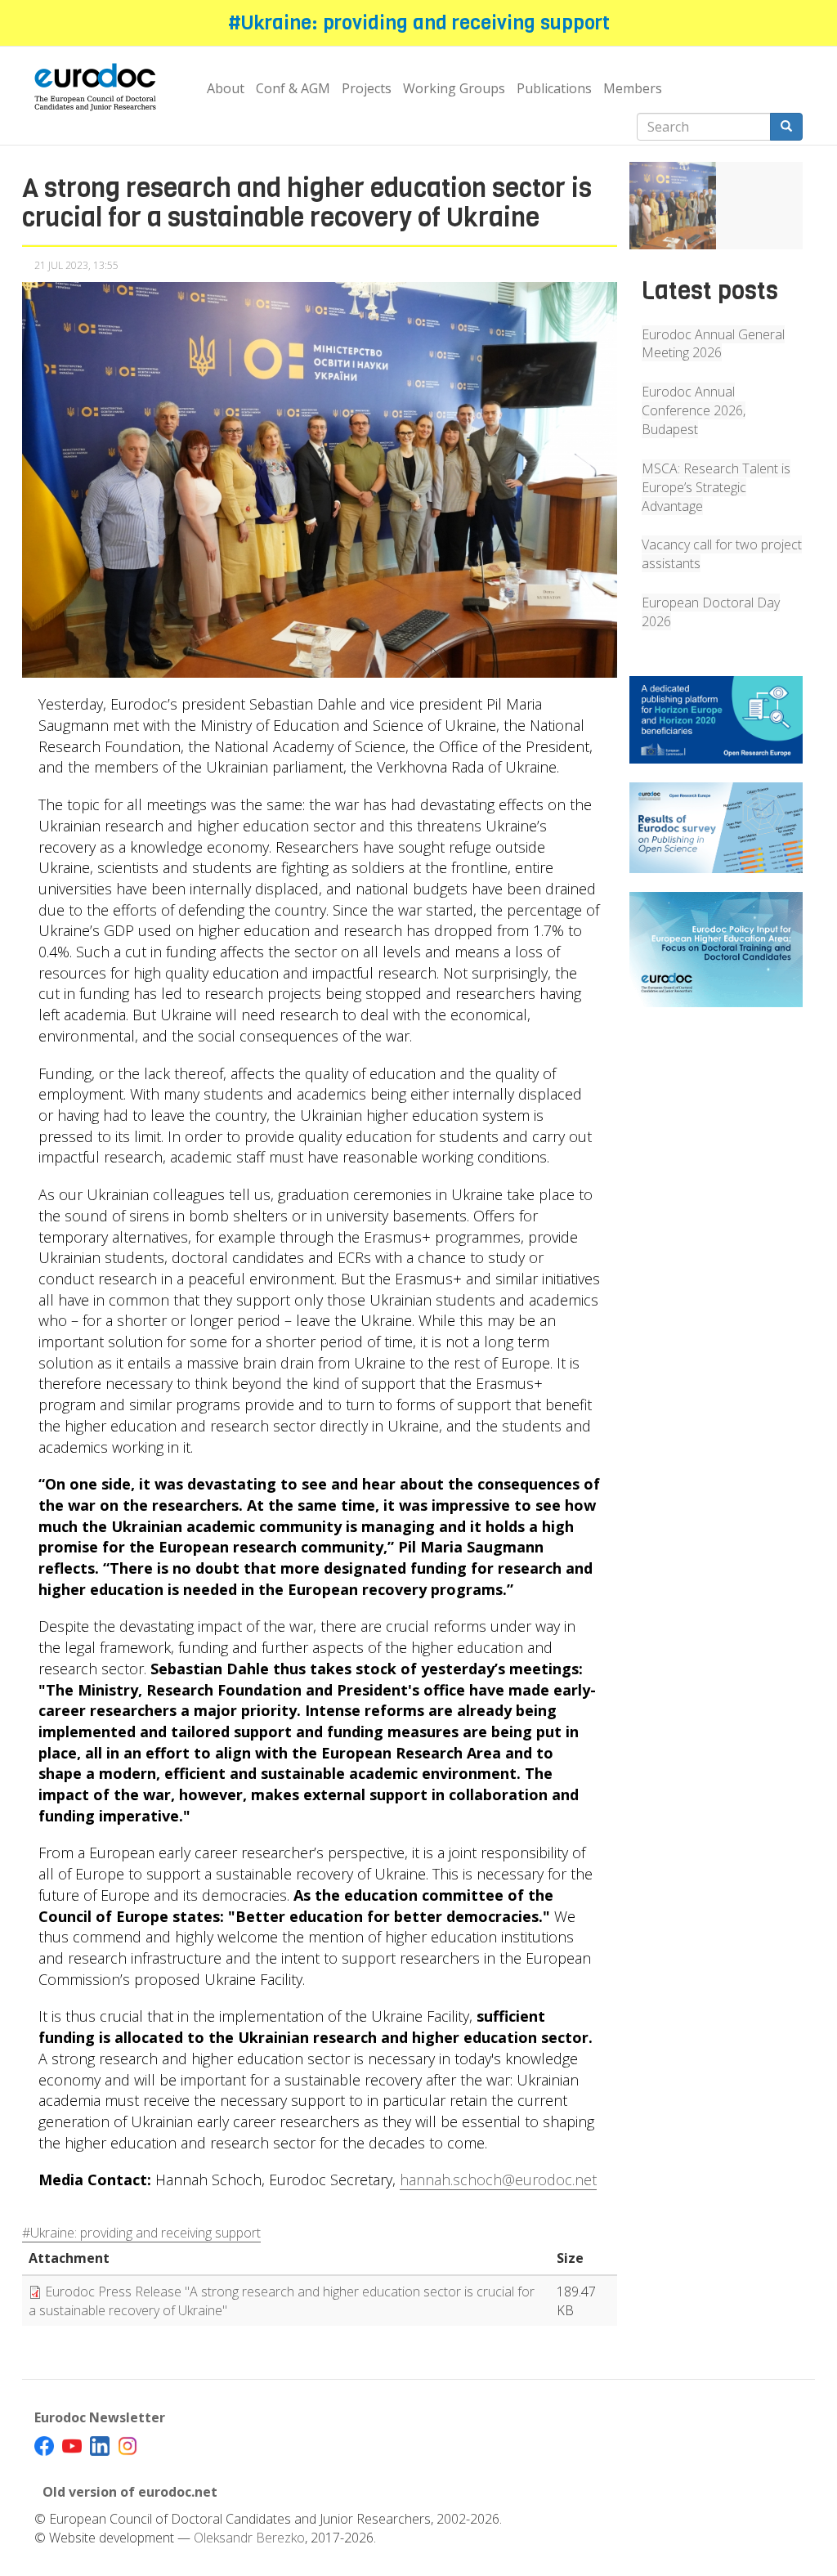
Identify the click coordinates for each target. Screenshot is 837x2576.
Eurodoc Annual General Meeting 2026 (713, 344)
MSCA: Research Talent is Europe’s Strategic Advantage (716, 487)
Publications (554, 88)
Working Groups (454, 88)
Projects (367, 88)
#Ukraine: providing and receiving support (419, 23)
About (226, 88)
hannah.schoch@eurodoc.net (498, 2180)
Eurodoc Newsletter (100, 2417)
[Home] (101, 88)
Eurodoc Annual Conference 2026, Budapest (694, 410)
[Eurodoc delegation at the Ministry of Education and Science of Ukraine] (673, 205)
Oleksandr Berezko (249, 2538)
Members (633, 88)
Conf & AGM (293, 88)
